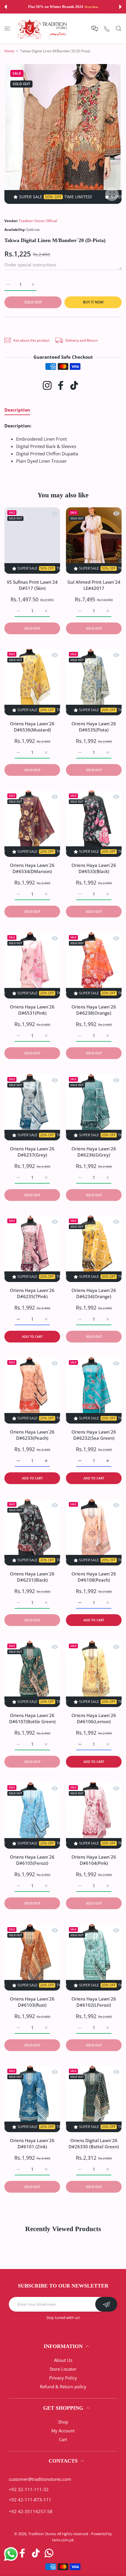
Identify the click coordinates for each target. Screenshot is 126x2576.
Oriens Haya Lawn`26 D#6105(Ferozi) (32, 1860)
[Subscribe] (106, 2304)
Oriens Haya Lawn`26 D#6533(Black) (94, 868)
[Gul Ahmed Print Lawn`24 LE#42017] (94, 541)
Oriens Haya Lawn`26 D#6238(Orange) (94, 1010)
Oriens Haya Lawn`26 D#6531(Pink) (32, 1010)
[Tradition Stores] (42, 29)
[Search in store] (119, 28)
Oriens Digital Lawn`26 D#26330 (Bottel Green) (94, 2143)
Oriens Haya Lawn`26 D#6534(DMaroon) (32, 868)
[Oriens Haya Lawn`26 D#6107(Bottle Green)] (32, 1674)
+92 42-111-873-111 (30, 2500)
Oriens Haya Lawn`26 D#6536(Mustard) (32, 727)
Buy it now (93, 302)
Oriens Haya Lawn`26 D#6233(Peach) (32, 1435)
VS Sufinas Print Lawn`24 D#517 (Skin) (32, 585)
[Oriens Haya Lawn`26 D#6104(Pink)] (94, 1815)
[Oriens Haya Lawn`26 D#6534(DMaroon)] (32, 824)
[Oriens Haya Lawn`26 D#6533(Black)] (94, 824)
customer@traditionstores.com (40, 2479)
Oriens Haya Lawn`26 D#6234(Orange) (94, 1293)
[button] (6, 7)
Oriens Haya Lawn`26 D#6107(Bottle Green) (32, 1718)
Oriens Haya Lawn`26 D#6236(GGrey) (94, 1152)
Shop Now (91, 7)
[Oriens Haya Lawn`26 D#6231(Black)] (32, 1532)
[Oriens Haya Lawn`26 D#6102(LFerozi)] (94, 1957)
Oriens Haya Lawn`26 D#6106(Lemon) (94, 1718)
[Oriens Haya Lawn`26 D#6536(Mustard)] (32, 682)
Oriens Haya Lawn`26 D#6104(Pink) (94, 1860)
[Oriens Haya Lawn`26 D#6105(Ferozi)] (32, 1815)
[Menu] (7, 28)
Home (9, 51)
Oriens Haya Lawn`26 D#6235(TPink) (32, 1293)
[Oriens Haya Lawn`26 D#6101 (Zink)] (32, 2099)
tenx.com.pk (63, 2540)
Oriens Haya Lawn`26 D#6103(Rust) (32, 2002)
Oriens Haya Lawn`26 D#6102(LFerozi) (94, 2002)
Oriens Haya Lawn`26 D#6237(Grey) (32, 1152)
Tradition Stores (42, 2534)
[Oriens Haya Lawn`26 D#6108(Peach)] (94, 1532)
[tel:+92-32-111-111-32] (107, 29)
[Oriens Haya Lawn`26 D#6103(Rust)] (32, 1957)
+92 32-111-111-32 (29, 2489)
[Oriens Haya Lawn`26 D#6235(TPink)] (32, 1249)
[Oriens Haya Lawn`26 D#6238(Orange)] (94, 965)
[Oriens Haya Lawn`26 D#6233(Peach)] (32, 1390)
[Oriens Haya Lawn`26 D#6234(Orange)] (94, 1249)
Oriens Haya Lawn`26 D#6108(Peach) (94, 1577)
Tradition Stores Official (38, 221)
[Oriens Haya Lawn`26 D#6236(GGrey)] (94, 1107)
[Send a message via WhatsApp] (11, 2554)
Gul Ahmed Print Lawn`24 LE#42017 (94, 585)
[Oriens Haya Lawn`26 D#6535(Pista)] (94, 682)
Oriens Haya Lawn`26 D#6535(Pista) (94, 727)
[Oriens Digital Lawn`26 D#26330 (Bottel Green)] (94, 2099)
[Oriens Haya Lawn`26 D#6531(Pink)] (32, 965)
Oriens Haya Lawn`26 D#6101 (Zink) (32, 2143)
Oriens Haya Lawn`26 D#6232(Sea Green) (94, 1435)
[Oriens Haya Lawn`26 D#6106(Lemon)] (94, 1674)
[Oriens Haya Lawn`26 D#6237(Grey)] (32, 1107)
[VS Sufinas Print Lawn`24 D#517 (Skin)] (32, 541)
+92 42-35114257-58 (31, 2511)
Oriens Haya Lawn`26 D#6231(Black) (32, 1577)
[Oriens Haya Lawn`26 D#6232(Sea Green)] (94, 1390)
